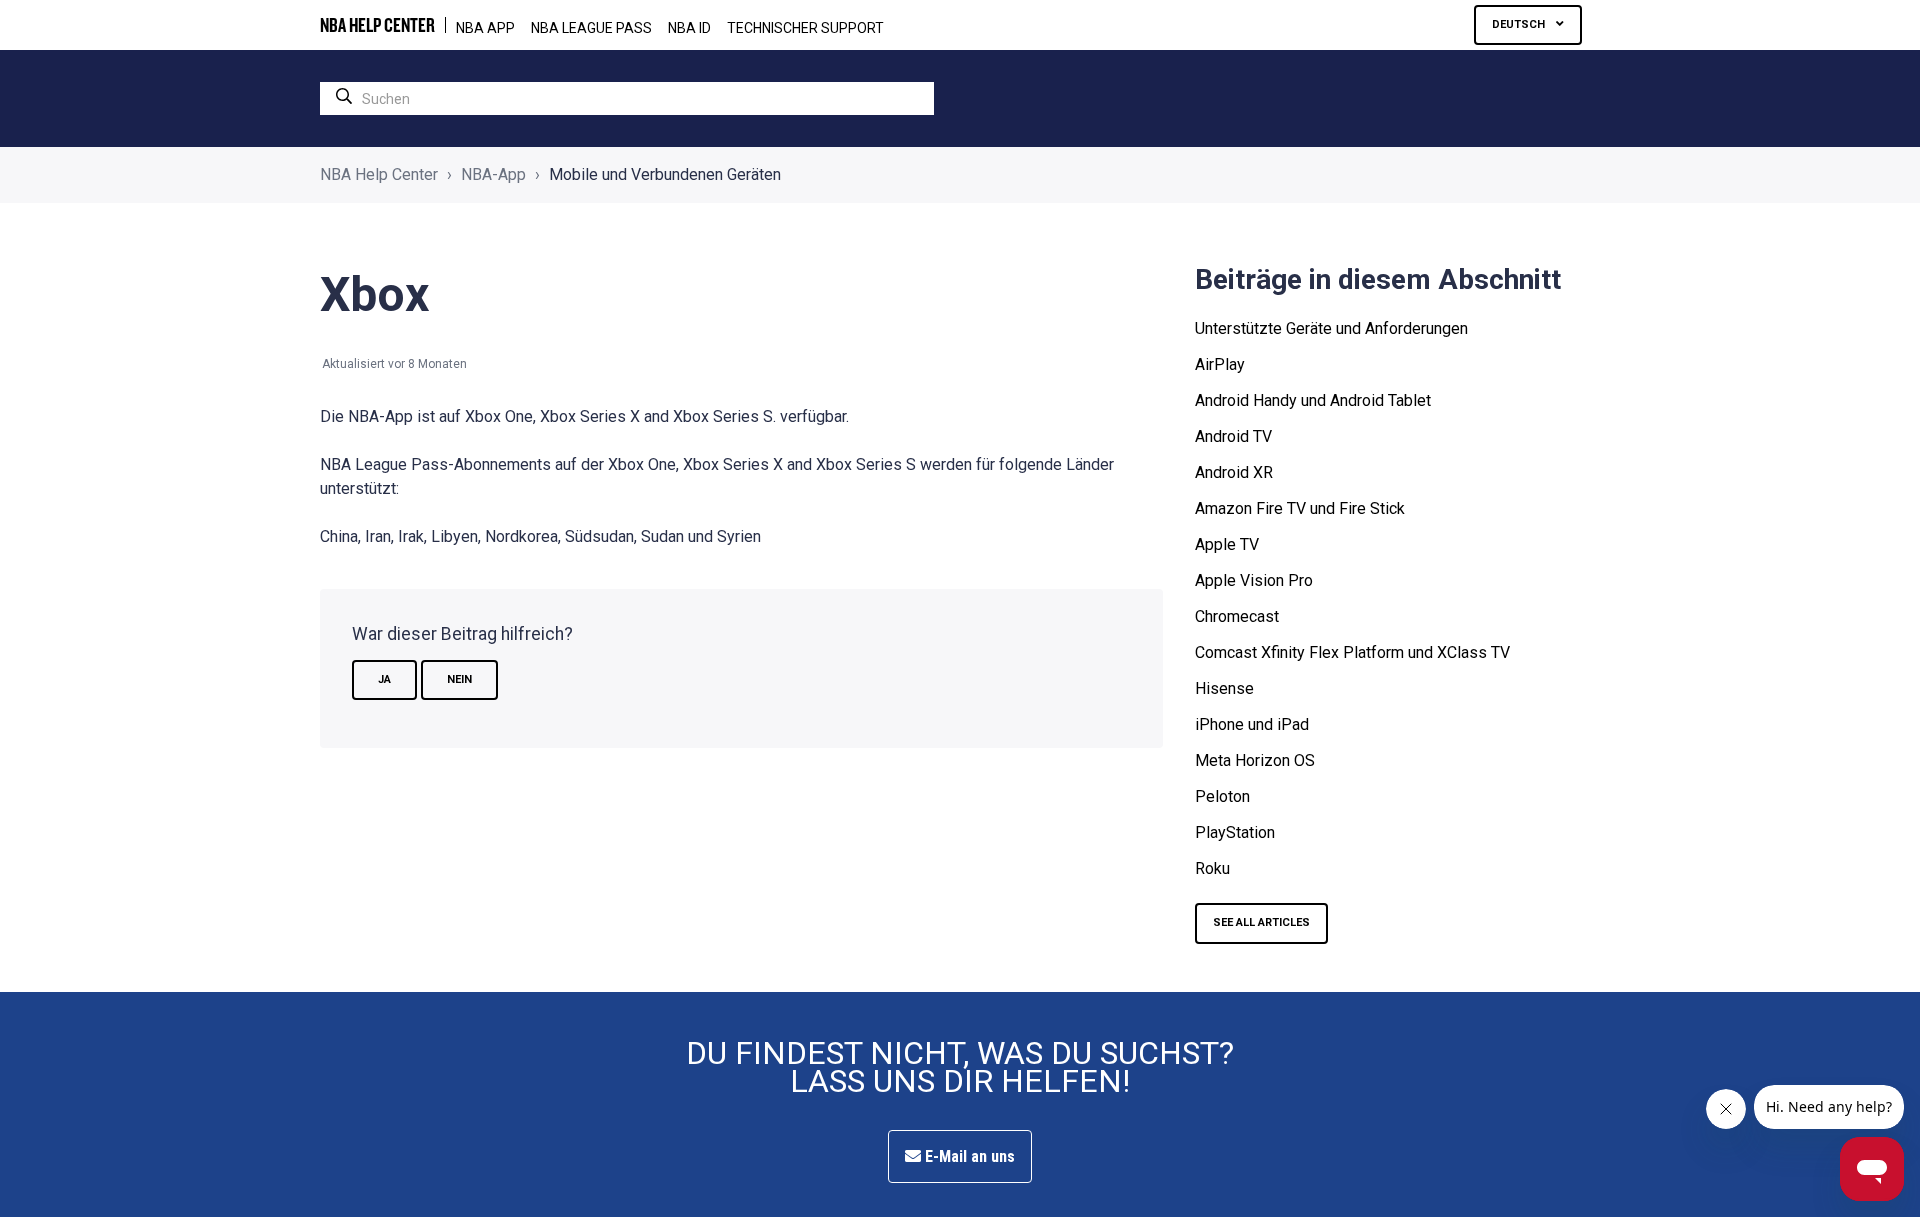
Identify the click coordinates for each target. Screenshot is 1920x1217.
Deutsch (1520, 24)
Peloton (1222, 796)
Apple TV (1227, 544)
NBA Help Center (379, 174)
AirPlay (1220, 364)
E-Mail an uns (968, 1156)
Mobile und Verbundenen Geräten (665, 174)
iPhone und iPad (1252, 724)
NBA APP (485, 28)
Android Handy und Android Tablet (1313, 400)
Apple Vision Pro (1254, 580)
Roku (1212, 868)
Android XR (1234, 472)
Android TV (1233, 436)
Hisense (1224, 688)
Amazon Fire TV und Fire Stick (1300, 508)
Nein (459, 679)
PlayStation (1235, 832)
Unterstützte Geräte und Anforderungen (1331, 328)
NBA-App (493, 174)
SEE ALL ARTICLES (1261, 922)
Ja (384, 679)
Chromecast (1237, 616)
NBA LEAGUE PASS (591, 28)
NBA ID (689, 28)
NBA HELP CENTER (377, 25)
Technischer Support (805, 28)
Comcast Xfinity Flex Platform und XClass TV (1352, 652)
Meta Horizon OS (1255, 760)
